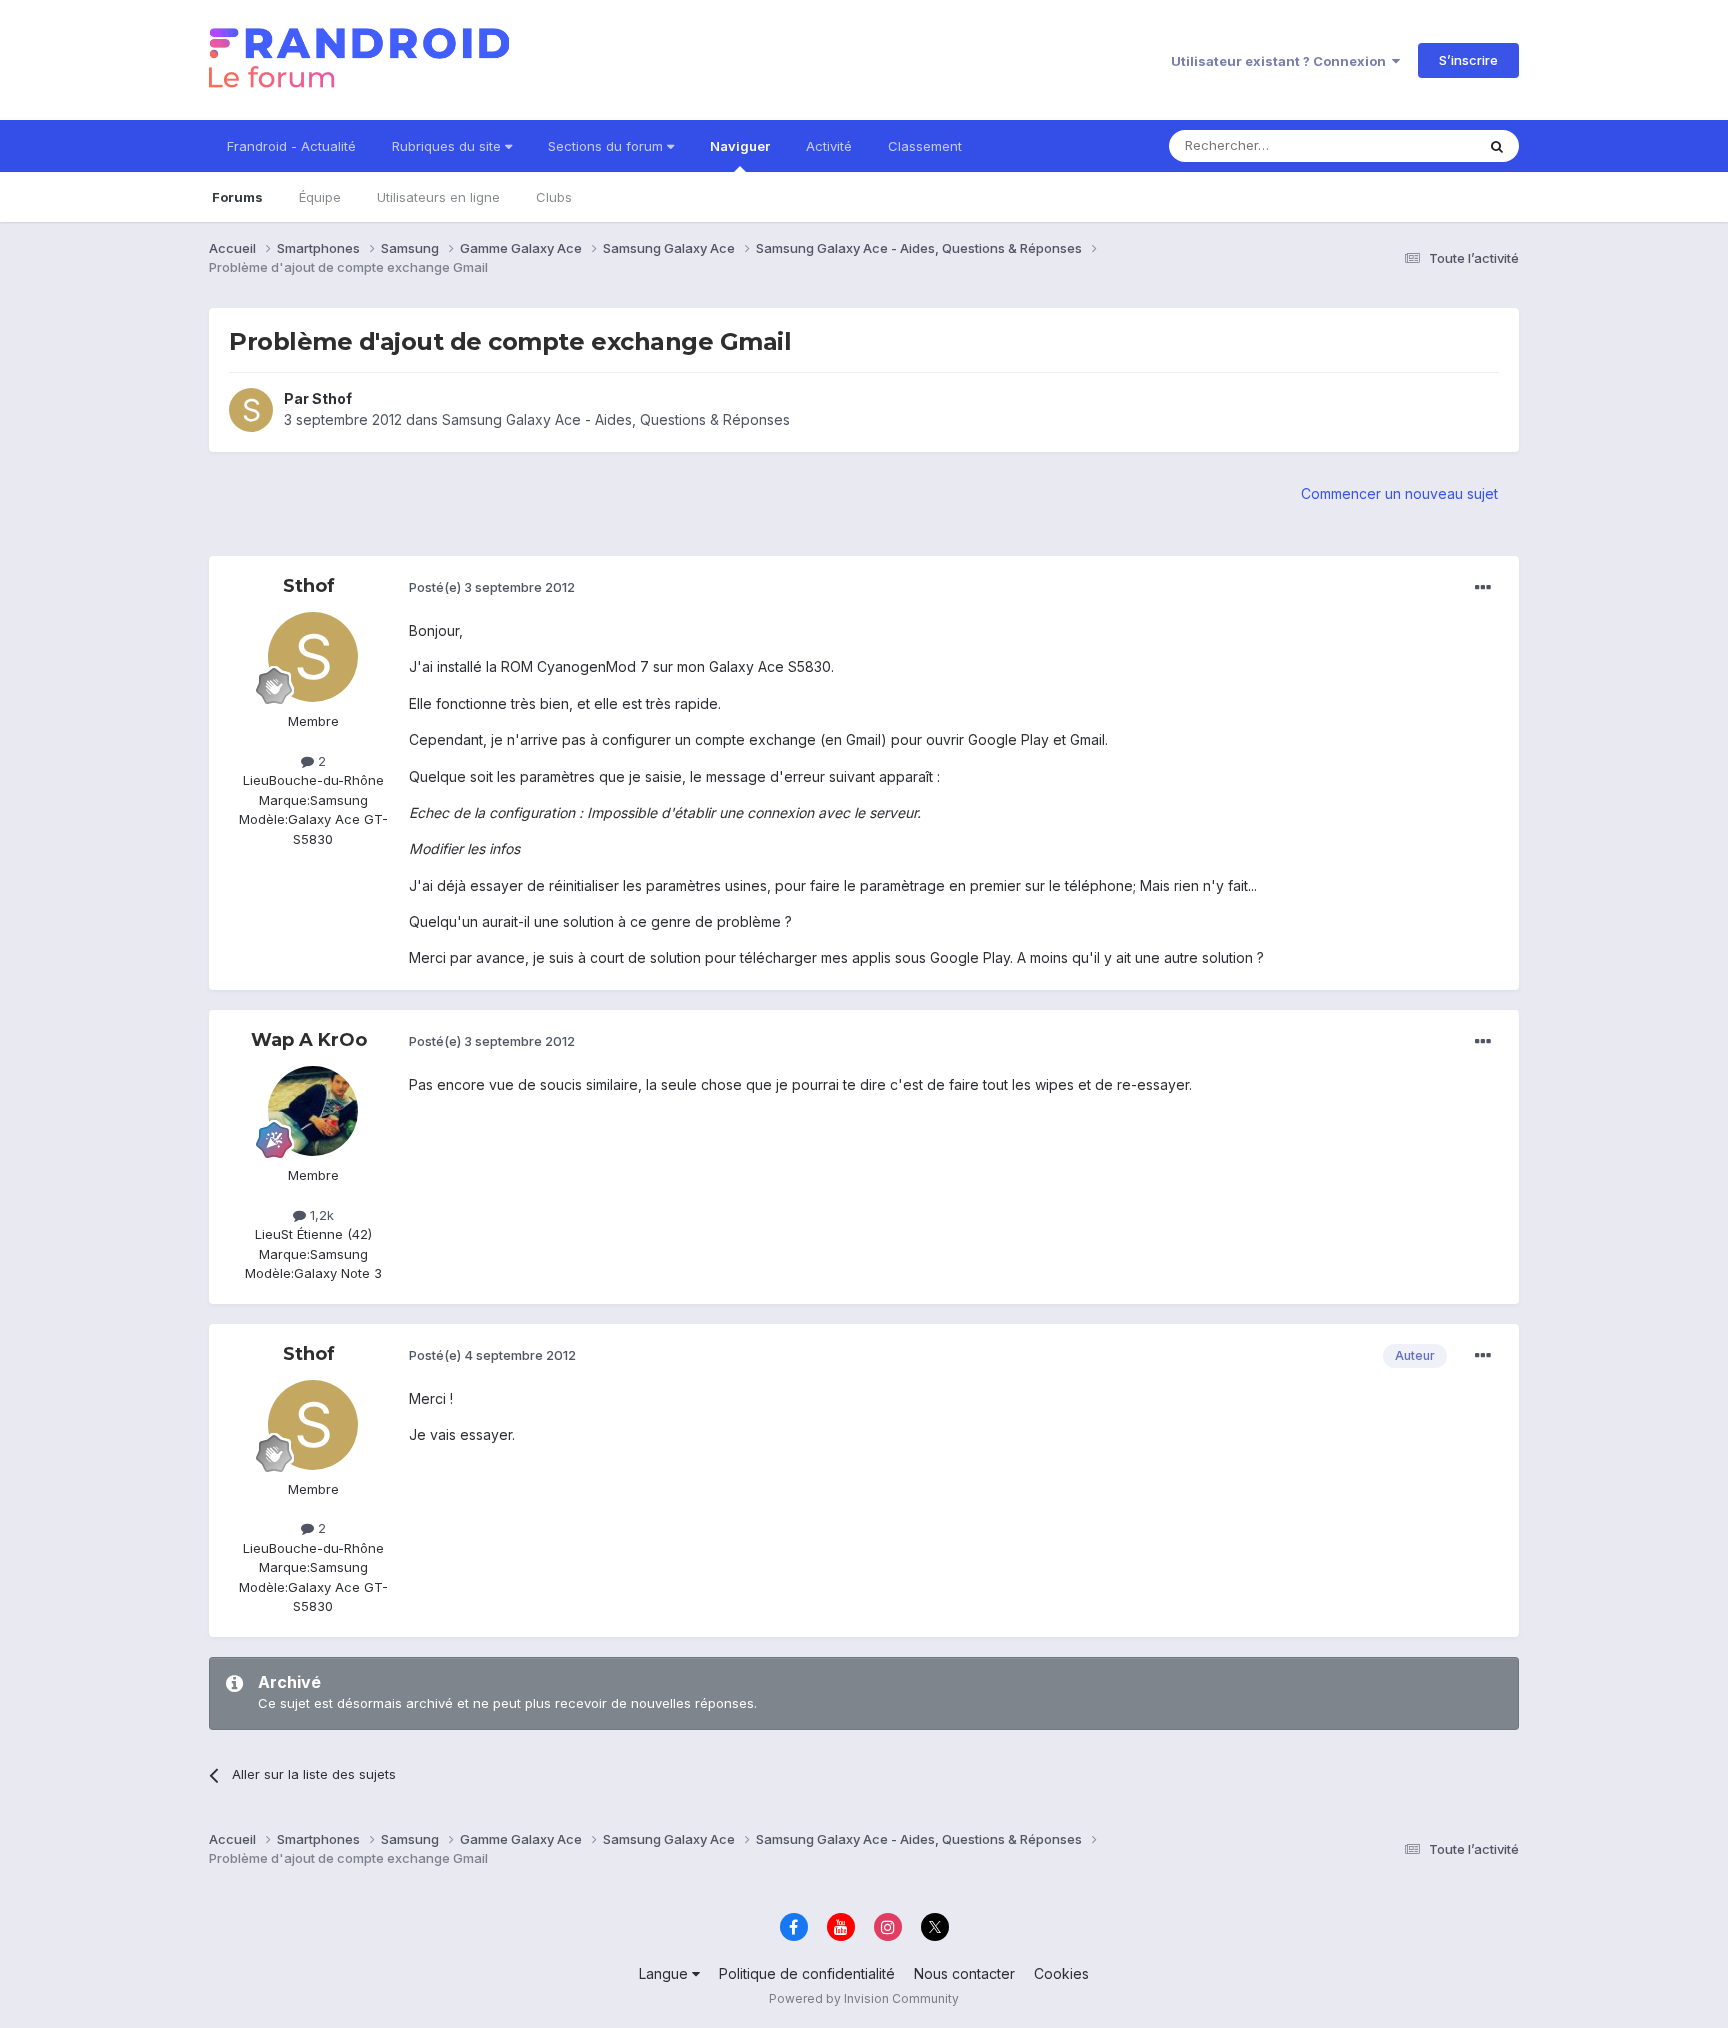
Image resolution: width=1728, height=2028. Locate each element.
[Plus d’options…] (1483, 588)
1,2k (320, 1215)
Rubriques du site (448, 146)
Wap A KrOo (309, 1040)
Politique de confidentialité (807, 1973)
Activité (829, 146)
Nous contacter (964, 1973)
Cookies (1061, 1973)
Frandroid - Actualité (291, 146)
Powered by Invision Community (864, 1998)
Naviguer (740, 146)
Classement (925, 146)
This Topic (1416, 145)
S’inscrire (1468, 60)
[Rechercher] (1497, 146)
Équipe (320, 197)
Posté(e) (492, 587)
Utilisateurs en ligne (438, 197)
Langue (665, 1973)
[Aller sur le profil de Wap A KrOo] (313, 1111)
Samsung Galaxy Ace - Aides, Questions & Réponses (616, 419)
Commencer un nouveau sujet (1399, 493)
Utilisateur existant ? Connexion (1281, 61)
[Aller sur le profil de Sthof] (251, 410)
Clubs (554, 197)
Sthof (332, 398)
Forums (237, 197)
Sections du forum (607, 146)
